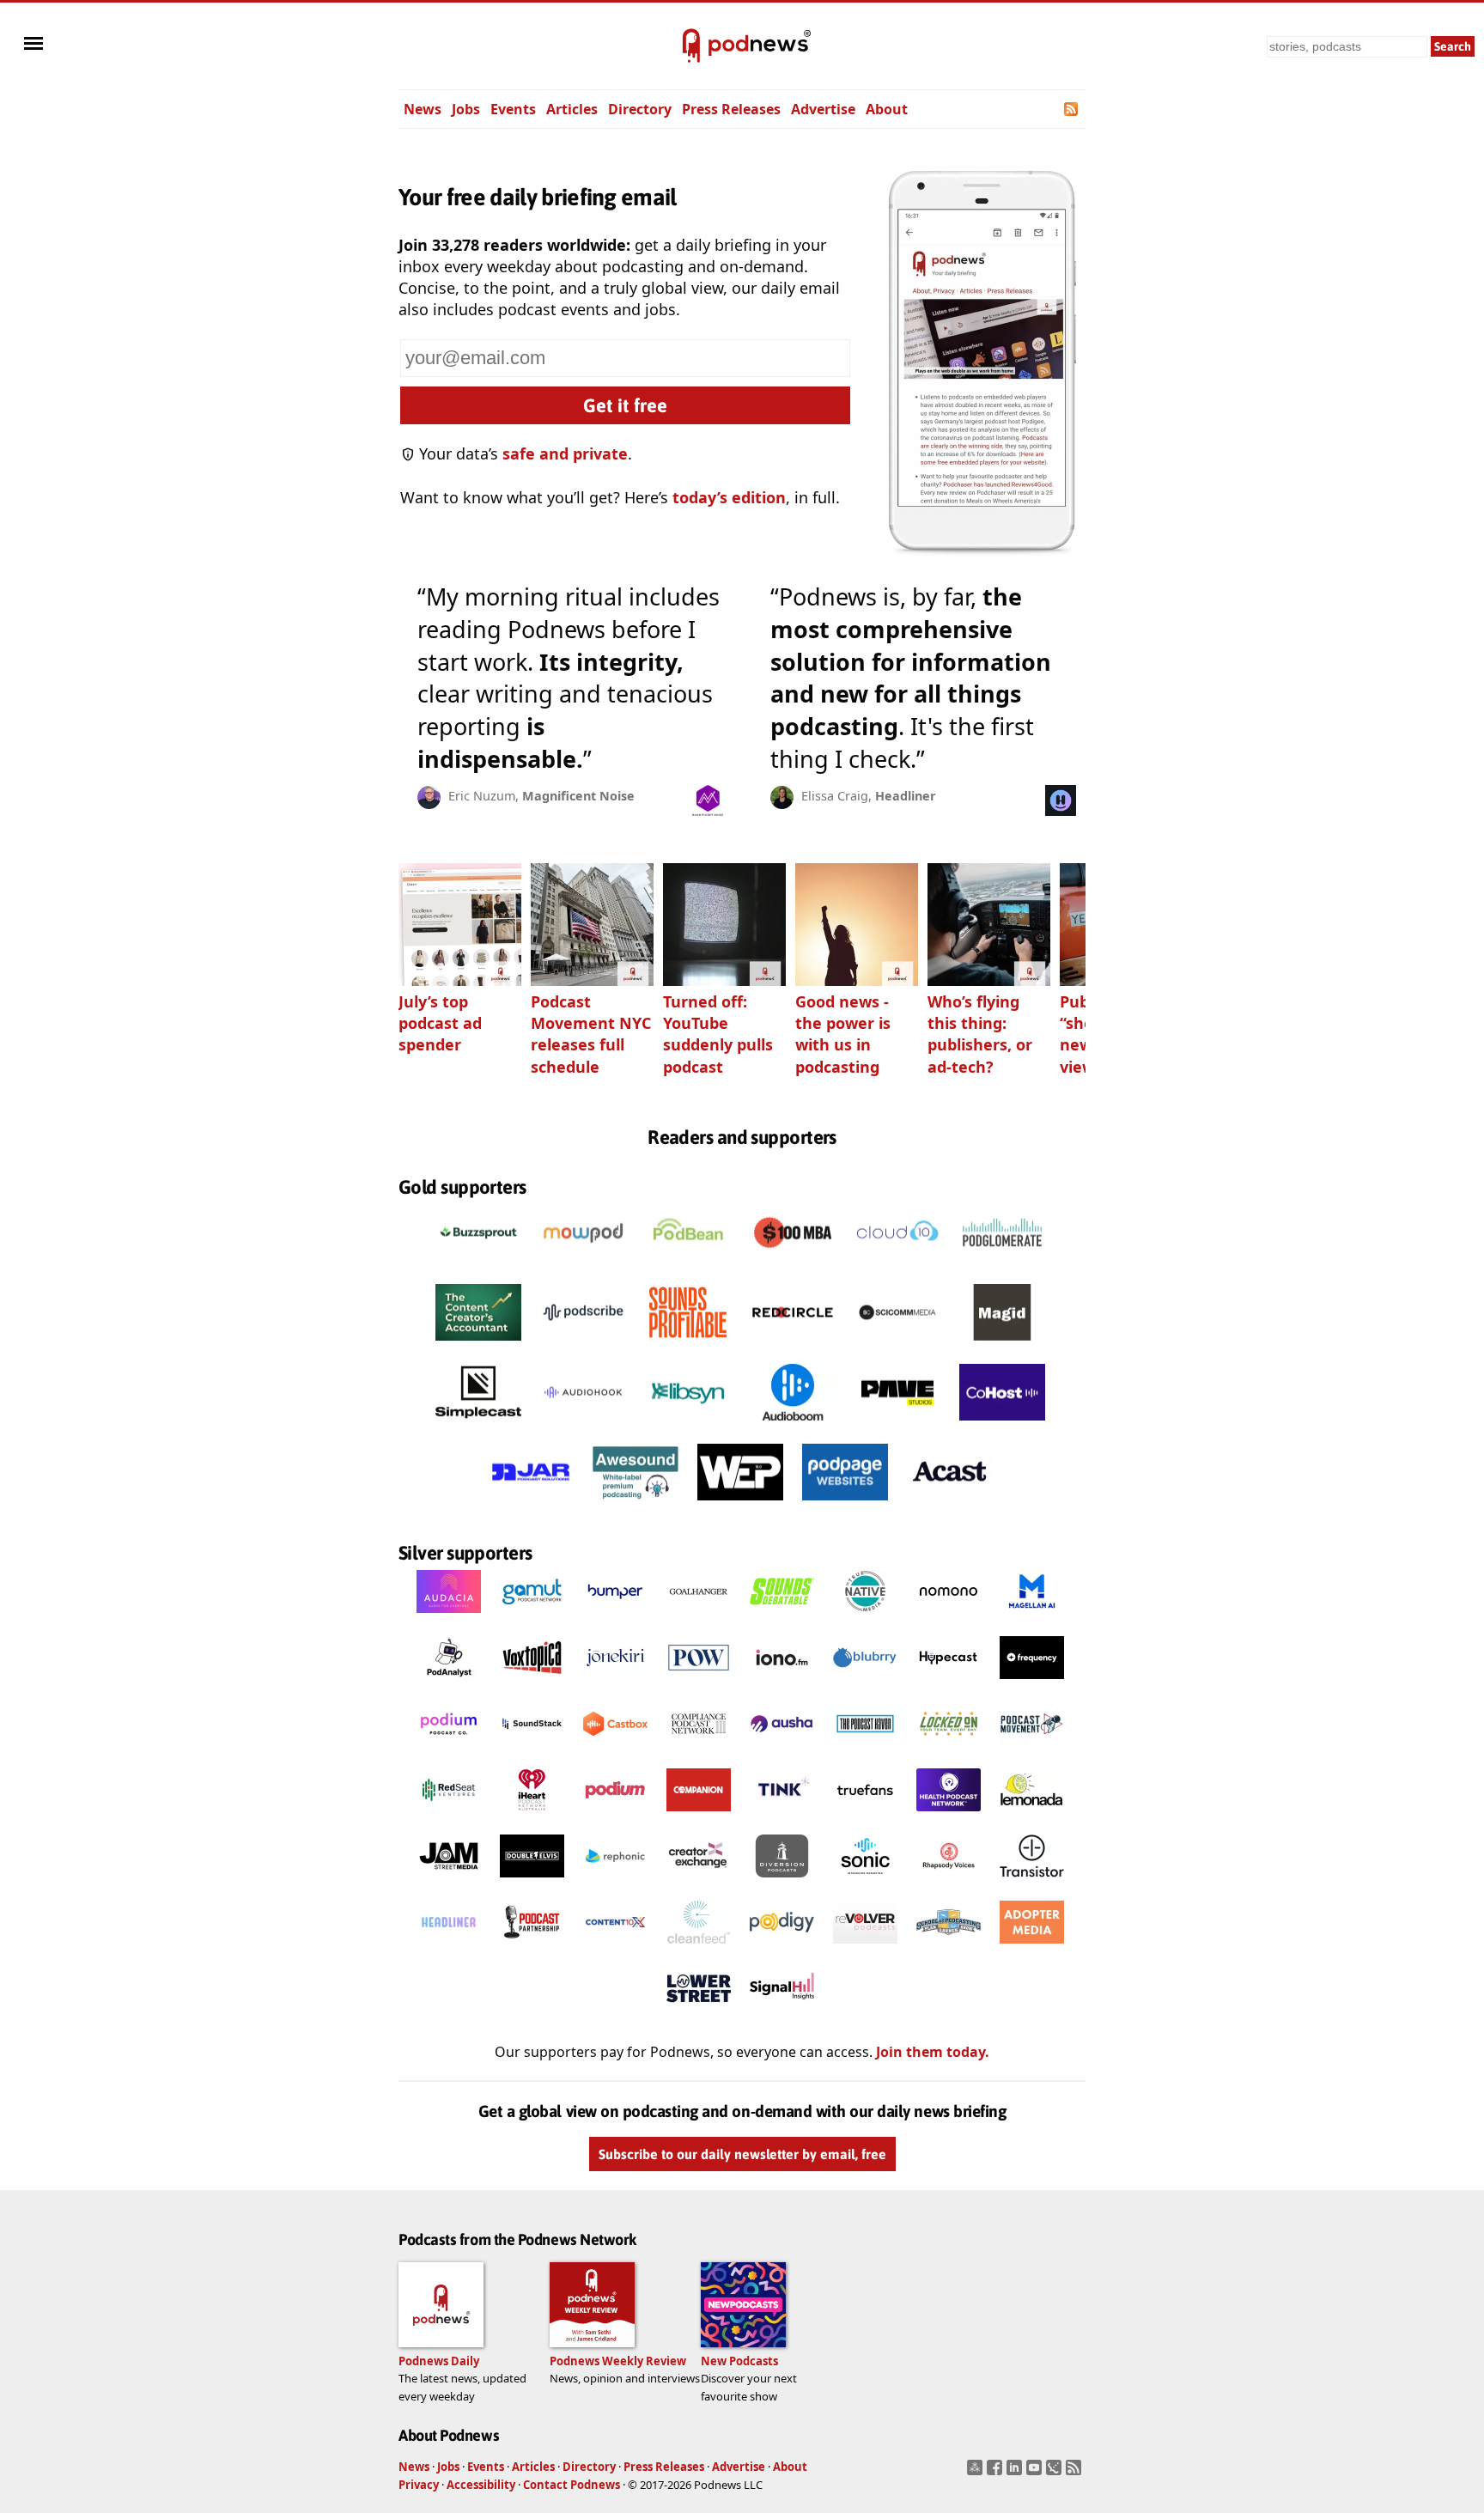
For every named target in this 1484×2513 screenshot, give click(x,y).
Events (513, 109)
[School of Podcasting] (949, 1948)
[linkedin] (1016, 2473)
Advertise (823, 109)
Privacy (419, 2485)
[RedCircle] (793, 1345)
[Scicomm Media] (897, 1345)
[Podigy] (782, 1948)
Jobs (466, 109)
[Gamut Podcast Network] (532, 1617)
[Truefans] (865, 1816)
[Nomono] (949, 1617)
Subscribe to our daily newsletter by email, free (742, 2154)
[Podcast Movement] (1032, 1749)
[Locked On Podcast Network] (949, 1749)
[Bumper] (615, 1617)
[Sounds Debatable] (782, 1617)
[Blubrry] (865, 1683)
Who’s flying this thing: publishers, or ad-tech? (980, 1034)
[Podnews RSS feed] (1072, 109)
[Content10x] (615, 1948)
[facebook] (997, 2473)
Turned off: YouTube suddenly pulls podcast (718, 1034)
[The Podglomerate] (1002, 1265)
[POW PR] (699, 1683)
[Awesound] (636, 1505)
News (423, 109)
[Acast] (950, 1505)
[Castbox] (615, 1749)
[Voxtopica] (532, 1683)
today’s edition (729, 497)
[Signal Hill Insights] (782, 2014)
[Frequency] (1032, 1683)
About (887, 109)
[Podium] (449, 1749)
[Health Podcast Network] (949, 1816)
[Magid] (1002, 1345)
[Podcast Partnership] (532, 1948)
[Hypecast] (949, 1683)
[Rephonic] (615, 1882)
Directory (640, 109)
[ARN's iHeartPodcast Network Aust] (532, 1816)
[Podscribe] (583, 1345)
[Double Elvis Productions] (532, 1882)
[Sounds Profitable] (688, 1345)
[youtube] (1036, 2473)
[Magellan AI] (1032, 1617)
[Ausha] (782, 1749)
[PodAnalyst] (449, 1683)
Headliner (906, 796)
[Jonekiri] (615, 1683)
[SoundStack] (532, 1749)
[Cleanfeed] (699, 1948)
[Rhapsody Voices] (949, 1882)
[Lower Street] (699, 2014)
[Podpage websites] (845, 1505)
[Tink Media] (782, 1816)
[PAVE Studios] (897, 1425)
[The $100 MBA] (793, 1265)
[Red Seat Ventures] (449, 1816)
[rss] (1076, 2473)
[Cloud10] (897, 1265)
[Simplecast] (478, 1425)
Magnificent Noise (578, 796)
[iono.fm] (782, 1683)
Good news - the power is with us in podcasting (843, 1034)
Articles (572, 109)
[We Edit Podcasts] (740, 1505)
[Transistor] (1032, 1882)
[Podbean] (688, 1265)
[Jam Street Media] (449, 1882)
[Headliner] (449, 1948)
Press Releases (731, 109)
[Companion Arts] (699, 1816)
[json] (1056, 2473)
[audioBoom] (793, 1425)
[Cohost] (1002, 1425)
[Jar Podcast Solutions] (531, 1505)
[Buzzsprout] (478, 1265)
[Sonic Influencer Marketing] (865, 1882)
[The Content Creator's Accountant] (478, 1345)
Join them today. (933, 2052)
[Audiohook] (583, 1425)
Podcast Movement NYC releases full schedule (591, 1034)
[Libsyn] (688, 1425)
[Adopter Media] (1032, 1948)
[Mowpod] (583, 1265)
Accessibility (481, 2485)
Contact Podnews (572, 2485)
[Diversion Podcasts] (782, 1882)
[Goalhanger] (699, 1617)
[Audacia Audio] (449, 1617)
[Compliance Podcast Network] (699, 1749)
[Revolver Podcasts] (865, 1948)
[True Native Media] (865, 1617)
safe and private (565, 453)
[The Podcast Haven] (865, 1749)
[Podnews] (691, 46)
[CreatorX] (699, 1882)
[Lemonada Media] (1032, 1816)
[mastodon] (977, 2473)
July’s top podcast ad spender (440, 1023)
